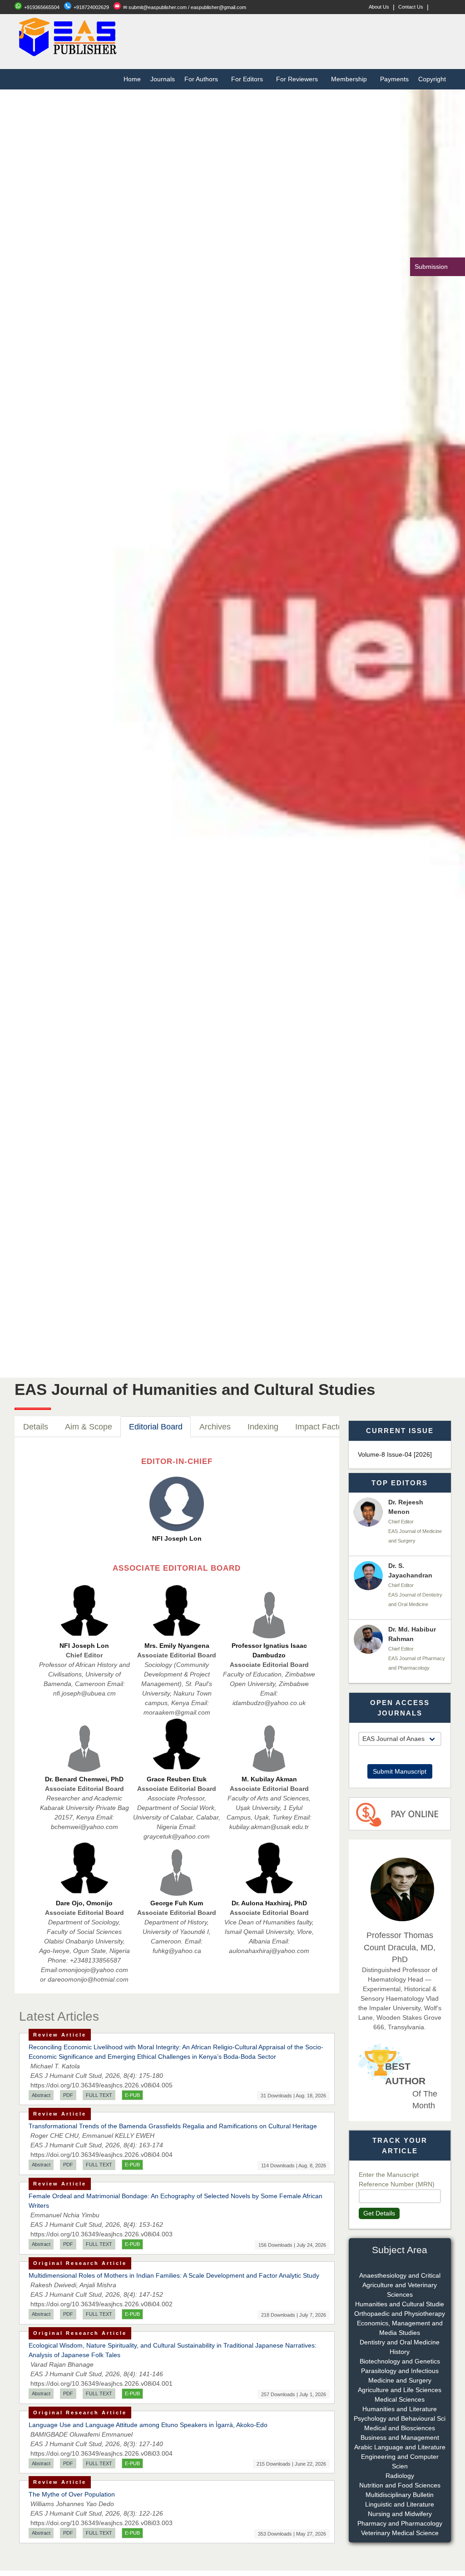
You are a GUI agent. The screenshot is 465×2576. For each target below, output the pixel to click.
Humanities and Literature (400, 2409)
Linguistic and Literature (400, 2504)
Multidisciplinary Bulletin (400, 2495)
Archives (215, 1427)
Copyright (432, 79)
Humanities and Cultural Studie (400, 2304)
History (400, 2352)
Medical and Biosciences (400, 2428)
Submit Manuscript (400, 1771)
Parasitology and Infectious (400, 2371)
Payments (394, 79)
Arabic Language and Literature (400, 2447)
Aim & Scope (89, 1427)
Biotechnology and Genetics (400, 2361)
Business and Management (400, 2438)
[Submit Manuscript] (400, 1750)
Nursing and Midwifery (400, 2514)
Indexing (263, 1427)
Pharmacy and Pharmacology (400, 2523)
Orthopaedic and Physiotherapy (400, 2314)
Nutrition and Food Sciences (400, 2485)
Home (132, 79)
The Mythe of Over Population (72, 2494)
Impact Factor (320, 1427)
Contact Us (411, 7)
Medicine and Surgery (400, 2380)
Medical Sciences (400, 2399)
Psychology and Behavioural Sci (400, 2418)
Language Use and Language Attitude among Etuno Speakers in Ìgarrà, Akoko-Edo (148, 2425)
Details (36, 1427)
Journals (163, 79)
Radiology (400, 2476)
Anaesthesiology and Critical (400, 2275)
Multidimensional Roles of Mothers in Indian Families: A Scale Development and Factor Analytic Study (174, 2275)
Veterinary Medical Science (400, 2533)
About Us (379, 7)
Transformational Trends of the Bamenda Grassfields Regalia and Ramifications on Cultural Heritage (173, 2126)
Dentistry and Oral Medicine (400, 2342)
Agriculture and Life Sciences (400, 2390)
